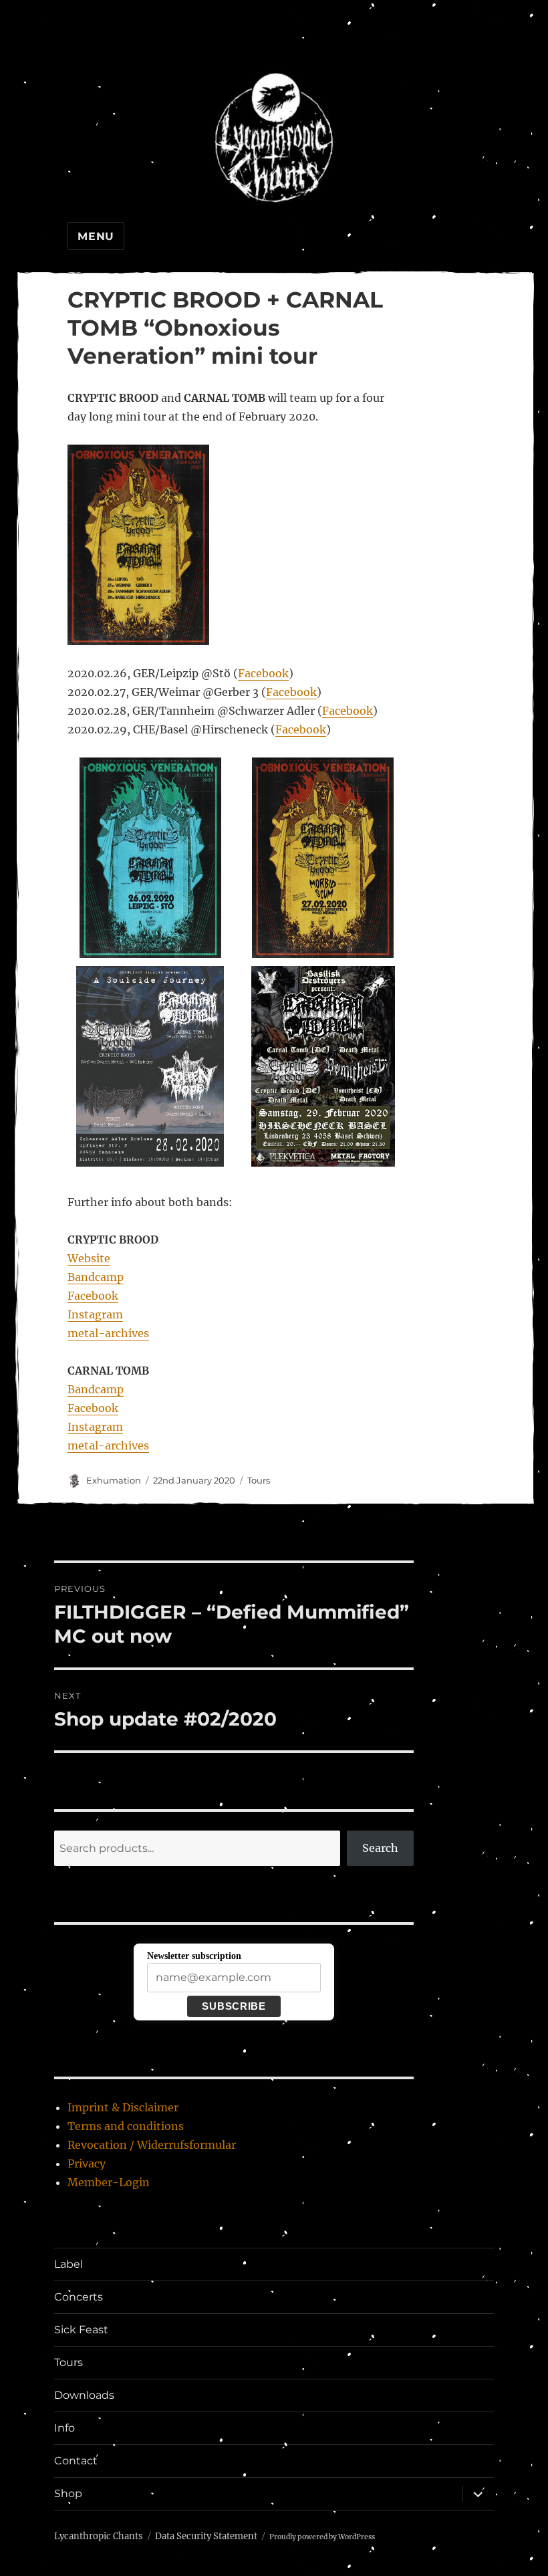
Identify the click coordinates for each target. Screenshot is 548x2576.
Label (68, 2264)
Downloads (84, 2395)
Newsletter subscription (194, 1956)
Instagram (95, 1314)
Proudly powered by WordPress (322, 2537)
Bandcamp (96, 1277)
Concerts (79, 2297)
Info (64, 2428)
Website (89, 1258)
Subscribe (234, 2006)
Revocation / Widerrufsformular (152, 2145)
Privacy (87, 2163)
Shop (68, 2493)
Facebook (263, 673)
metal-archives (108, 1333)
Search (380, 1848)
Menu (96, 236)
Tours (259, 1480)
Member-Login (109, 2182)
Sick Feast (81, 2330)
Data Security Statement (206, 2536)
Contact (76, 2461)
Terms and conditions (126, 2126)
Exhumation (114, 1480)
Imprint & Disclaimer (123, 2107)
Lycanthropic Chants (99, 2536)
